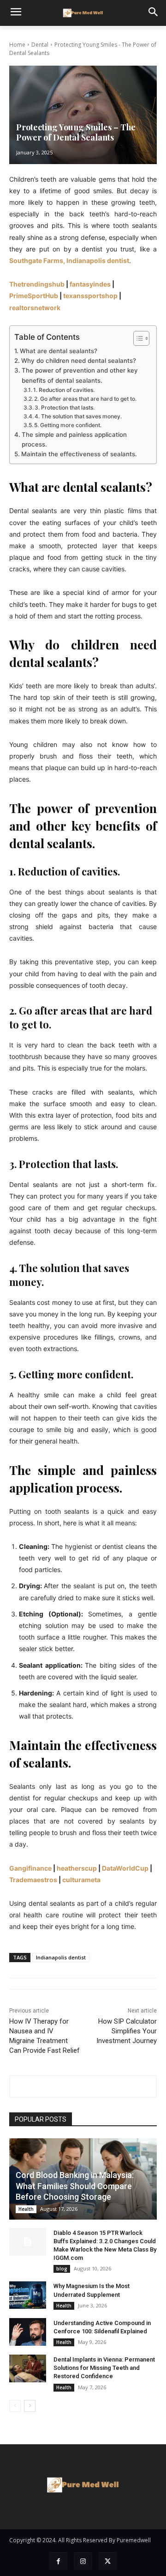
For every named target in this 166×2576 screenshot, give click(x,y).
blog (62, 2269)
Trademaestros (33, 1880)
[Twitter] (108, 2561)
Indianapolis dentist (61, 1957)
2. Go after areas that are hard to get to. (85, 399)
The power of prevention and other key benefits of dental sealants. (80, 375)
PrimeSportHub (34, 296)
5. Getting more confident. (68, 425)
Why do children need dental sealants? (80, 361)
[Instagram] (83, 2561)
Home (17, 45)
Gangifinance (30, 1868)
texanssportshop (90, 296)
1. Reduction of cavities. (64, 390)
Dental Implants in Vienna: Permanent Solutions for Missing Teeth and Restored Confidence (104, 2368)
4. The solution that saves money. (78, 416)
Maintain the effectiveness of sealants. (80, 454)
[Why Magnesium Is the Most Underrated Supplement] (28, 2295)
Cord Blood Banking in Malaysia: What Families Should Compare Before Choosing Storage (75, 2186)
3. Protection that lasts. (65, 407)
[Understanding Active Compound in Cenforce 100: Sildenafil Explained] (28, 2332)
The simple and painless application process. (74, 439)
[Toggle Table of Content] (137, 338)
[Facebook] (58, 2561)
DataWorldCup (125, 1868)
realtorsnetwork (35, 308)
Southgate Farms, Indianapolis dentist (69, 260)
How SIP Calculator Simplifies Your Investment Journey (127, 2031)
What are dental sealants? (59, 351)
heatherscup (77, 1868)
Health (26, 2209)
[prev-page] (15, 2406)
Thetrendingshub (37, 284)
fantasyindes (90, 284)
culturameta (81, 1880)
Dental (40, 45)
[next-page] (30, 2406)
